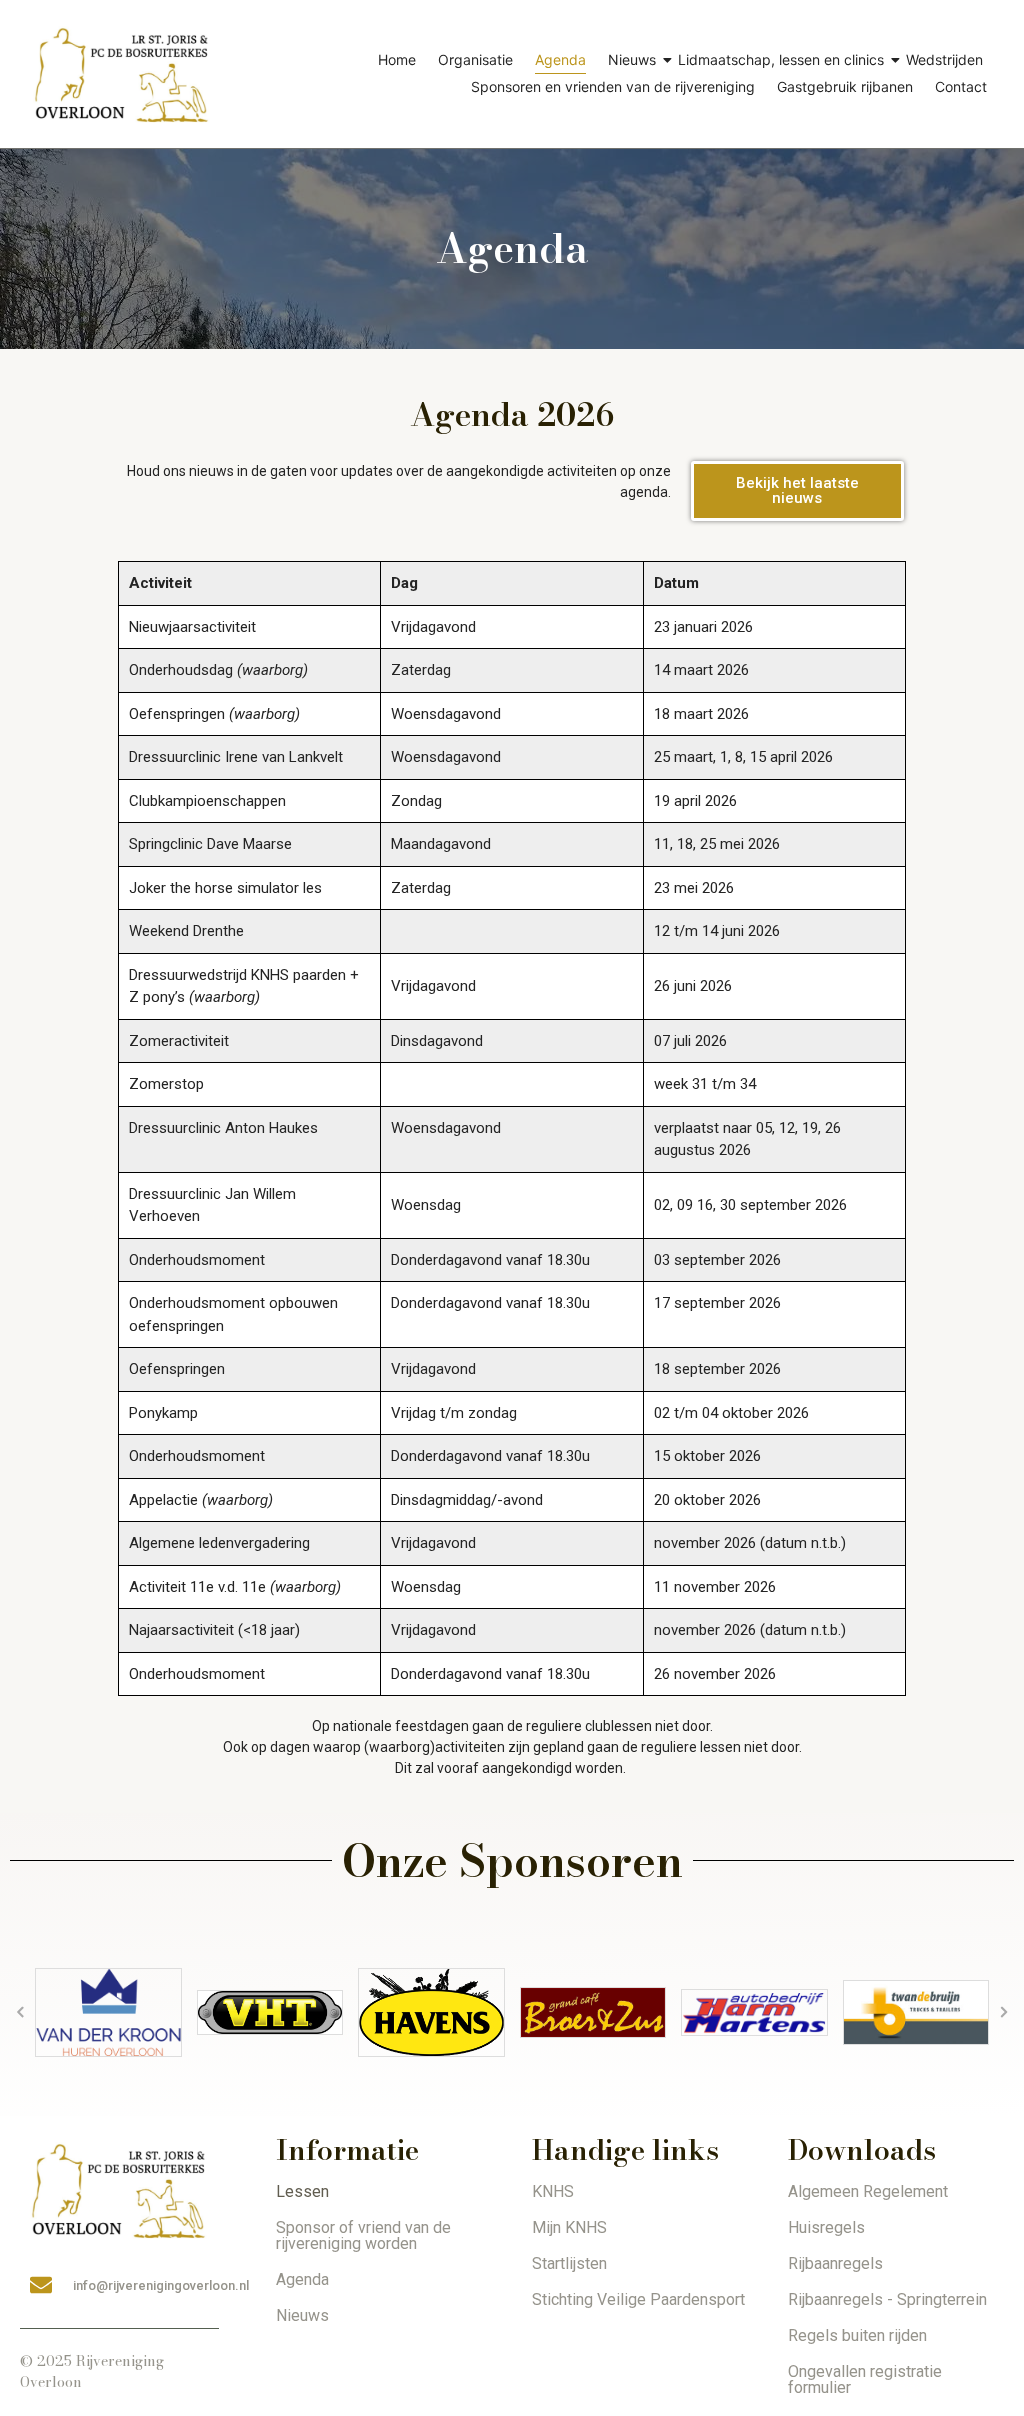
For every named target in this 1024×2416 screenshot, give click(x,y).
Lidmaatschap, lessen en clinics (781, 59)
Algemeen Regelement (868, 2191)
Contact (961, 86)
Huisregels (826, 2227)
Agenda (560, 59)
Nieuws (632, 59)
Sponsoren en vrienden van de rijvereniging (613, 86)
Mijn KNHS (569, 2227)
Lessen (302, 2191)
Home (397, 59)
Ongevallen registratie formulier (865, 2379)
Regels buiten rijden (857, 2335)
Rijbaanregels (835, 2263)
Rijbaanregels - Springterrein (887, 2299)
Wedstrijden (944, 59)
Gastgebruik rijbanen (845, 86)
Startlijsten (569, 2263)
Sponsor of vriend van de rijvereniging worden (363, 2235)
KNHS (553, 2191)
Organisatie (475, 59)
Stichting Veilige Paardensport (638, 2299)
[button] (20, 2012)
